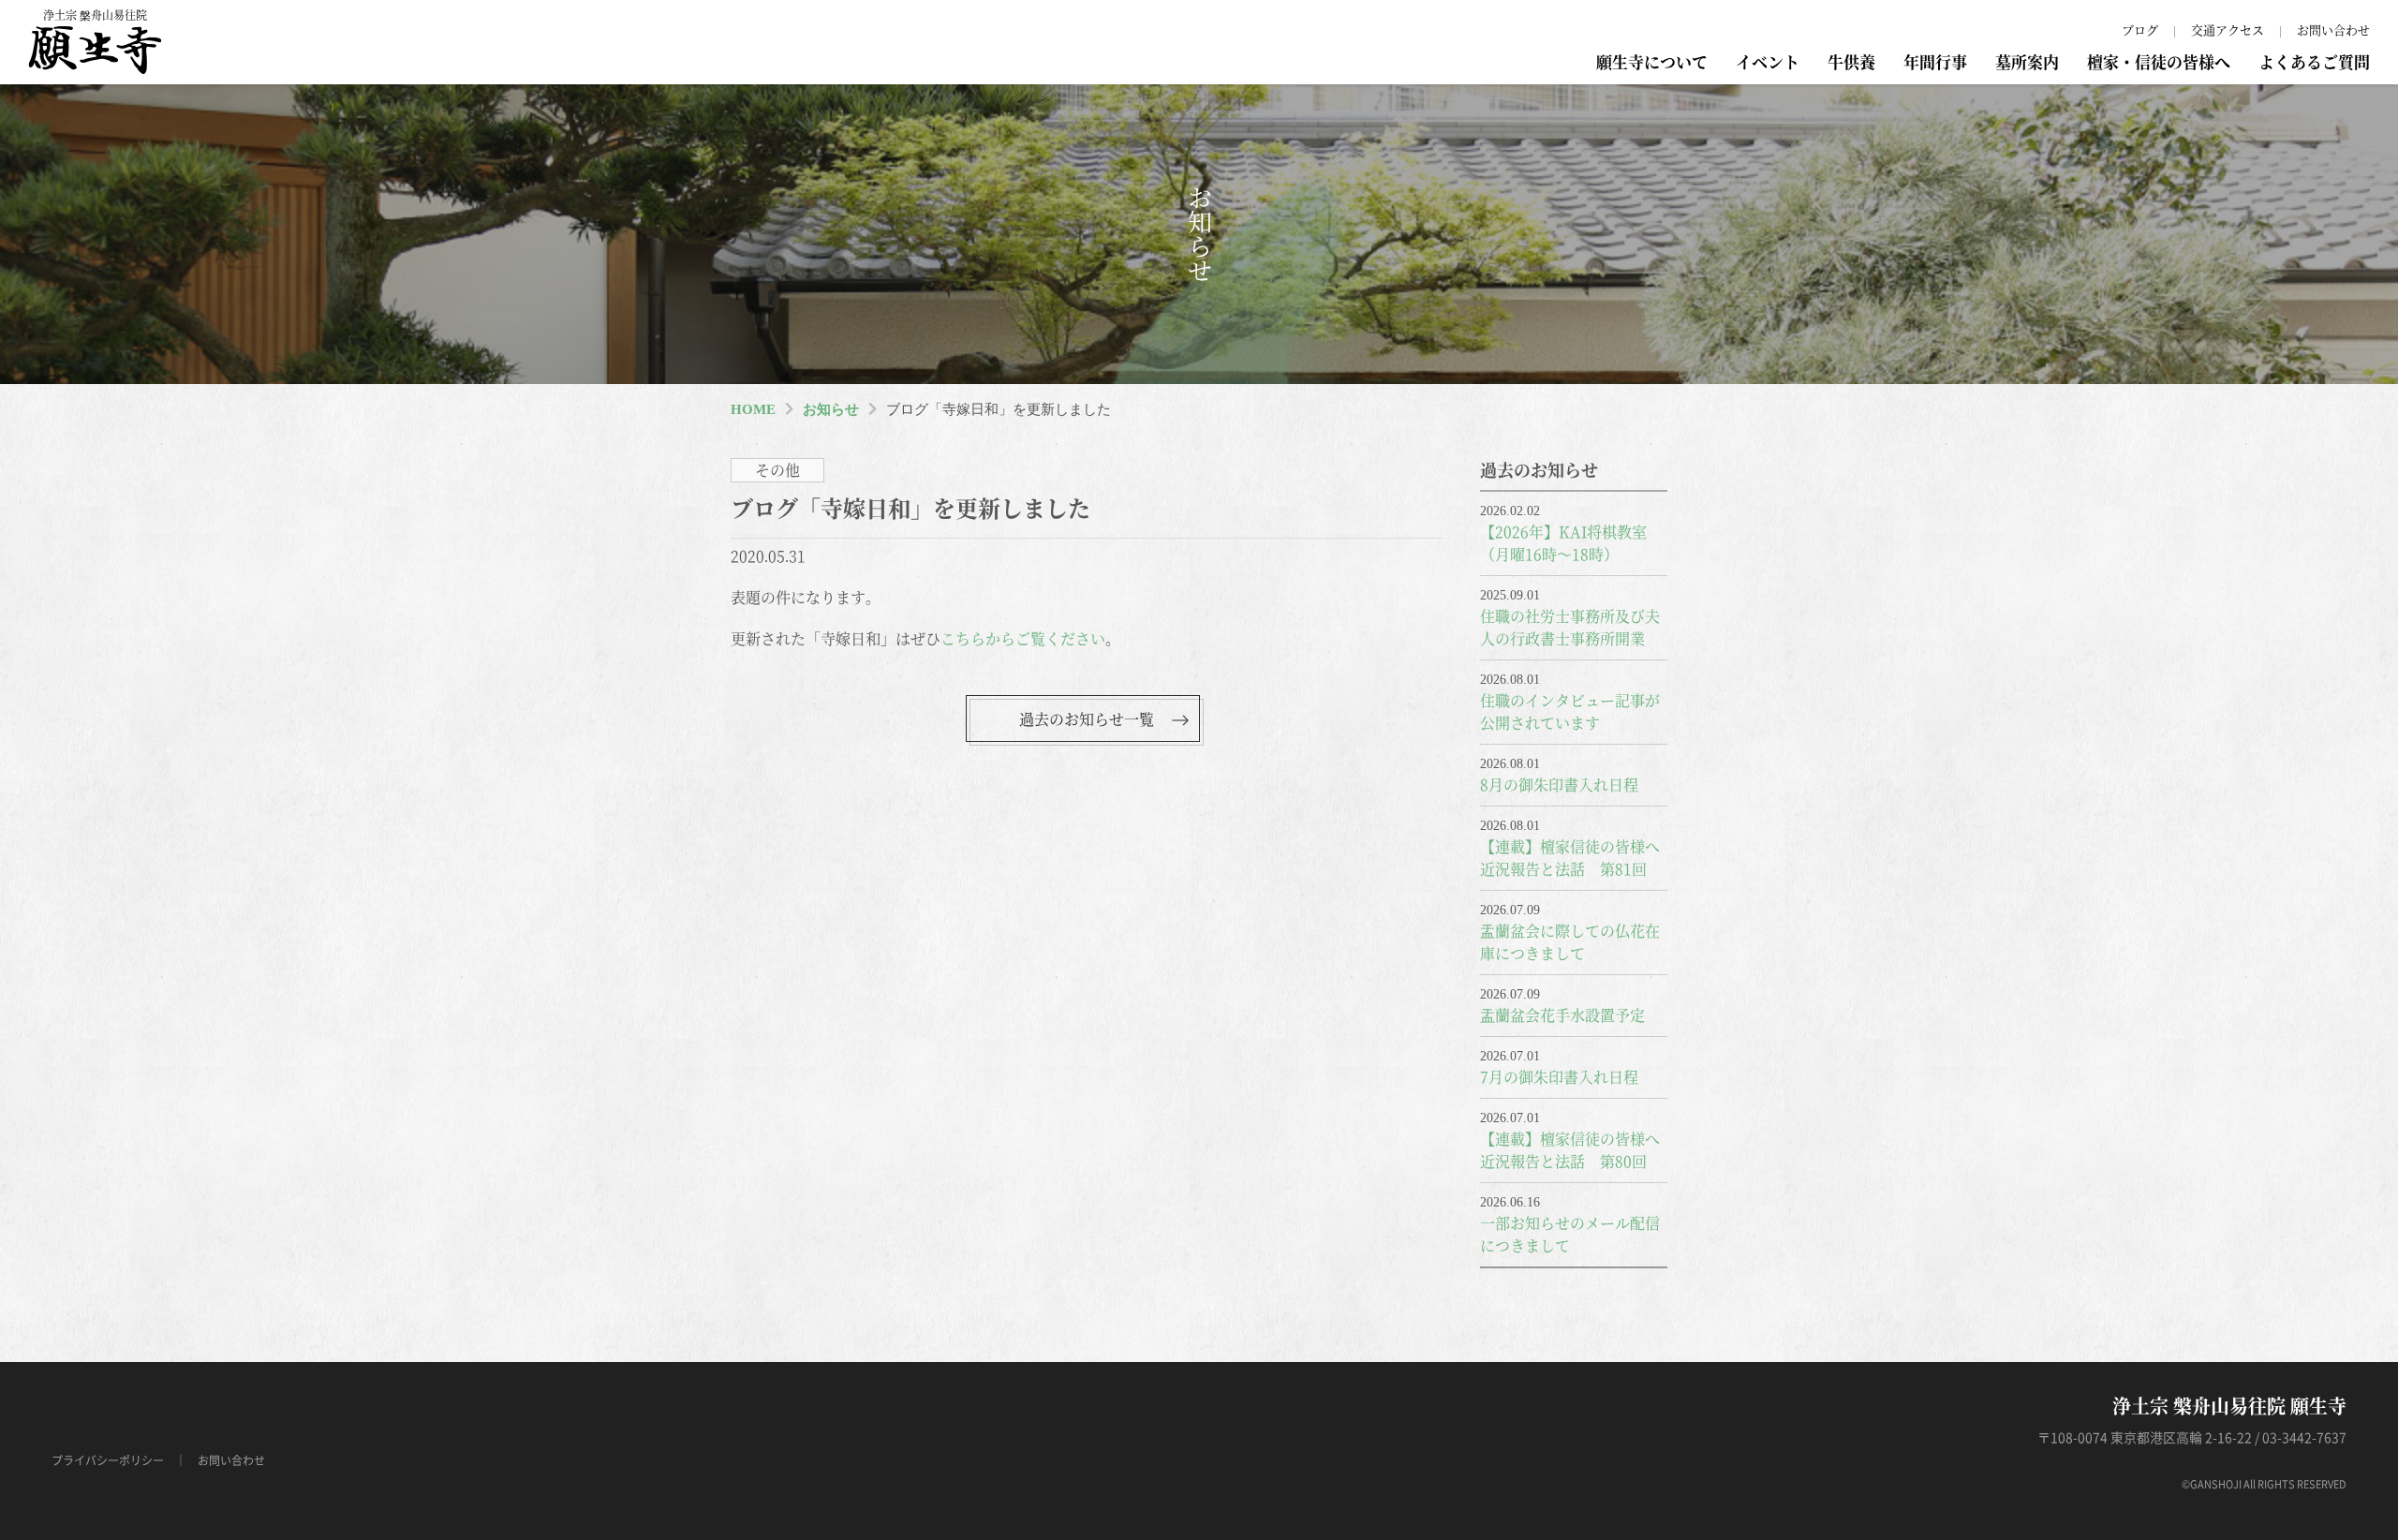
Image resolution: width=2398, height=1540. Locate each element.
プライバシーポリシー (108, 1460)
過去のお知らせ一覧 (1087, 719)
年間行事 (1935, 61)
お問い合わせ (2333, 30)
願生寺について (1652, 61)
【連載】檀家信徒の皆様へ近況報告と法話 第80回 (1570, 1150)
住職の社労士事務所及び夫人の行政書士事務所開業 (1570, 627)
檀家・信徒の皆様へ (2159, 61)
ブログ (2140, 30)
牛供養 (1851, 61)
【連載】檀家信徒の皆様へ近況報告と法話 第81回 (1570, 858)
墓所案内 (2027, 61)
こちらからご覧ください (1023, 638)
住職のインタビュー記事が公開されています (1570, 711)
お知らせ (831, 409)
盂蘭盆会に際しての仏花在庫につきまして (1570, 942)
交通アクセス (2228, 30)
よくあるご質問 (2314, 61)
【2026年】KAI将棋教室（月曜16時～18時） (1563, 543)
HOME (753, 409)
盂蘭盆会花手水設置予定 (1562, 1015)
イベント (1768, 61)
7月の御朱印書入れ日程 (1559, 1077)
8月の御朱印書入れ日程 (1559, 785)
